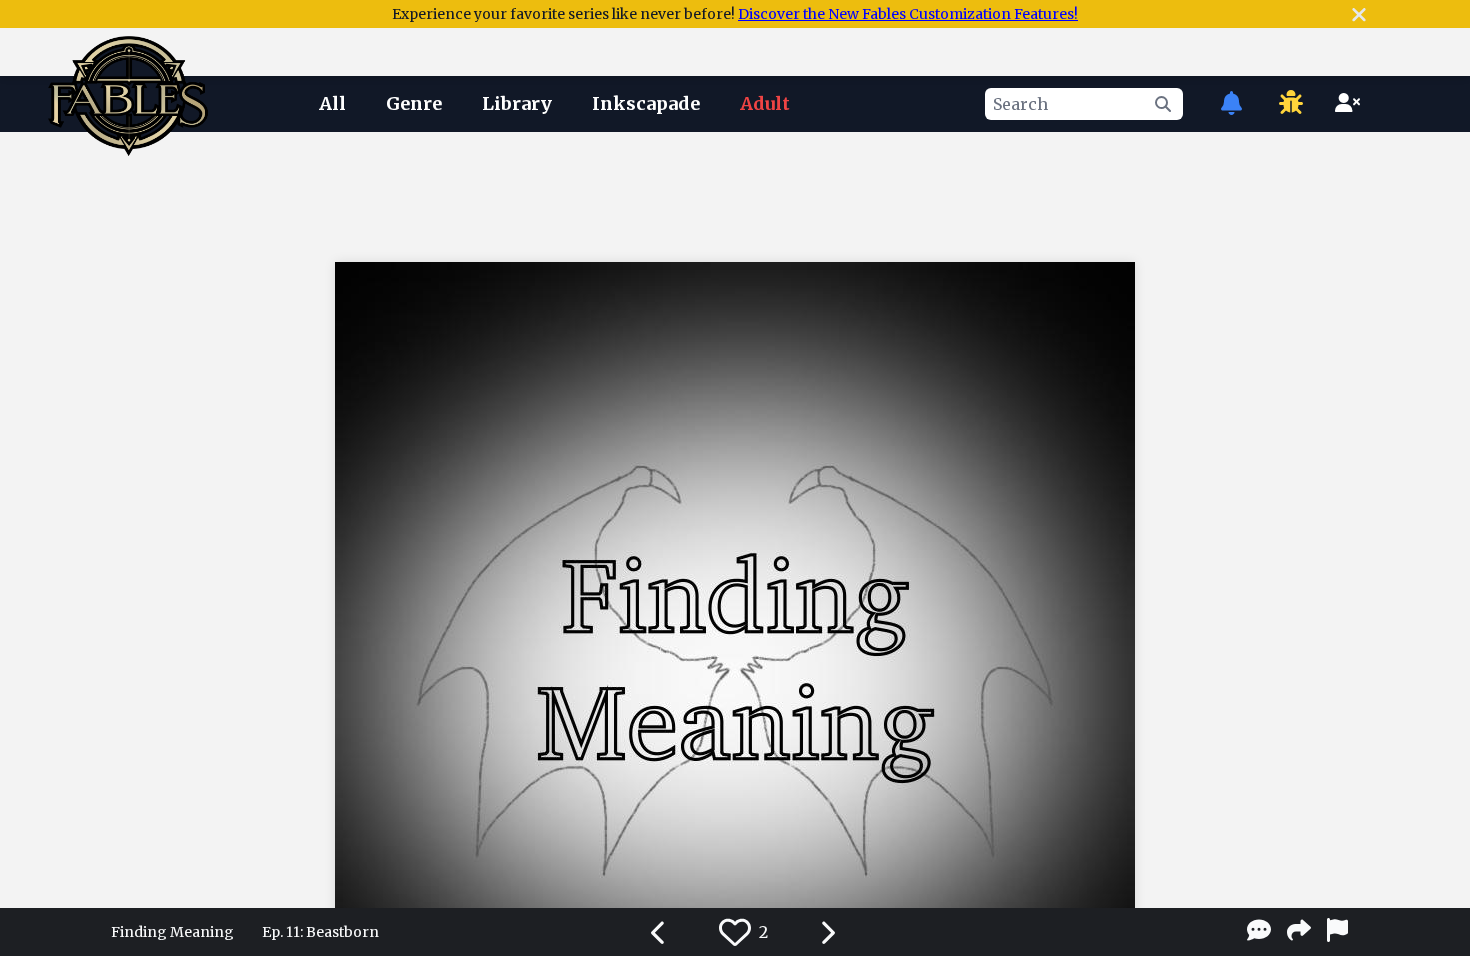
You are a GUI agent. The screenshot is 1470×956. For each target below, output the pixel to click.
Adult (765, 103)
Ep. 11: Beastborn (320, 932)
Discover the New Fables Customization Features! (908, 14)
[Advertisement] (735, 193)
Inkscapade (646, 103)
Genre (414, 103)
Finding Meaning (172, 932)
